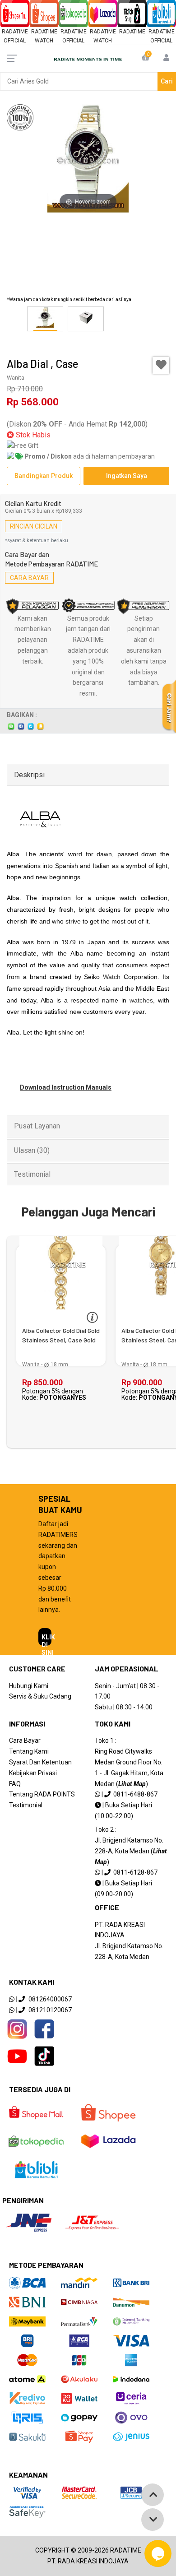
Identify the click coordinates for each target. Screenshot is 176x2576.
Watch (112, 977)
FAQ (15, 1784)
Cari (167, 81)
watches (141, 1000)
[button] (153, 319)
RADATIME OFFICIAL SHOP (15, 41)
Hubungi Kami (29, 1686)
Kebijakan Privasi (33, 1773)
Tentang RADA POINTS (42, 1794)
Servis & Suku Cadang (40, 1696)
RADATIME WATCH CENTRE (44, 41)
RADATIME (132, 32)
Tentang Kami (29, 1751)
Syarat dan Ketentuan (40, 1762)
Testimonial (26, 1805)
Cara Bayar (25, 1741)
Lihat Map (132, 1784)
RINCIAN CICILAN (34, 526)
